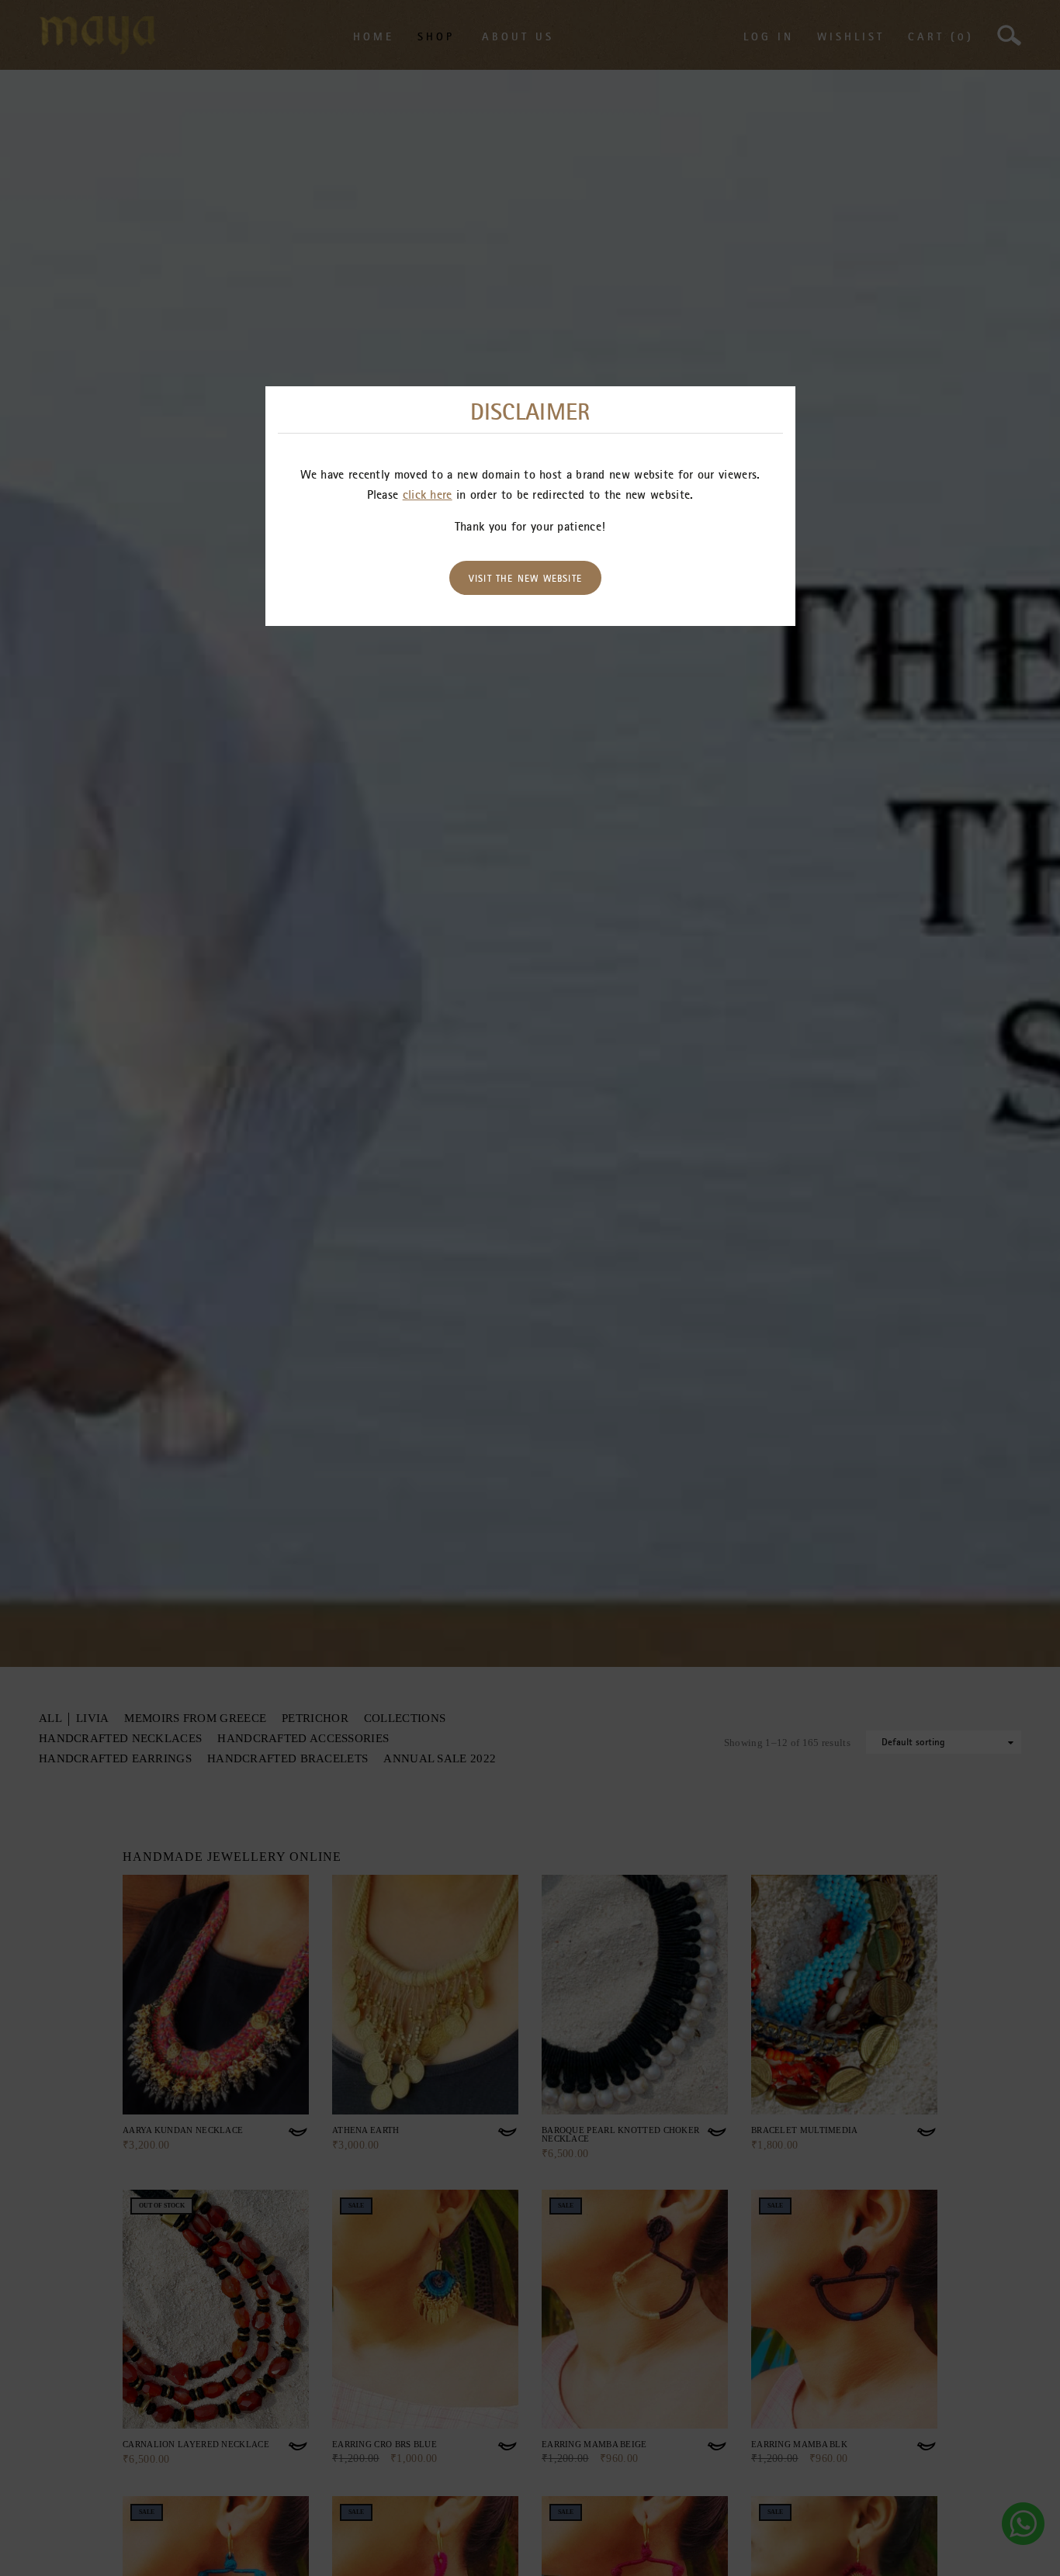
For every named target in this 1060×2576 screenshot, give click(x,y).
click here (428, 494)
